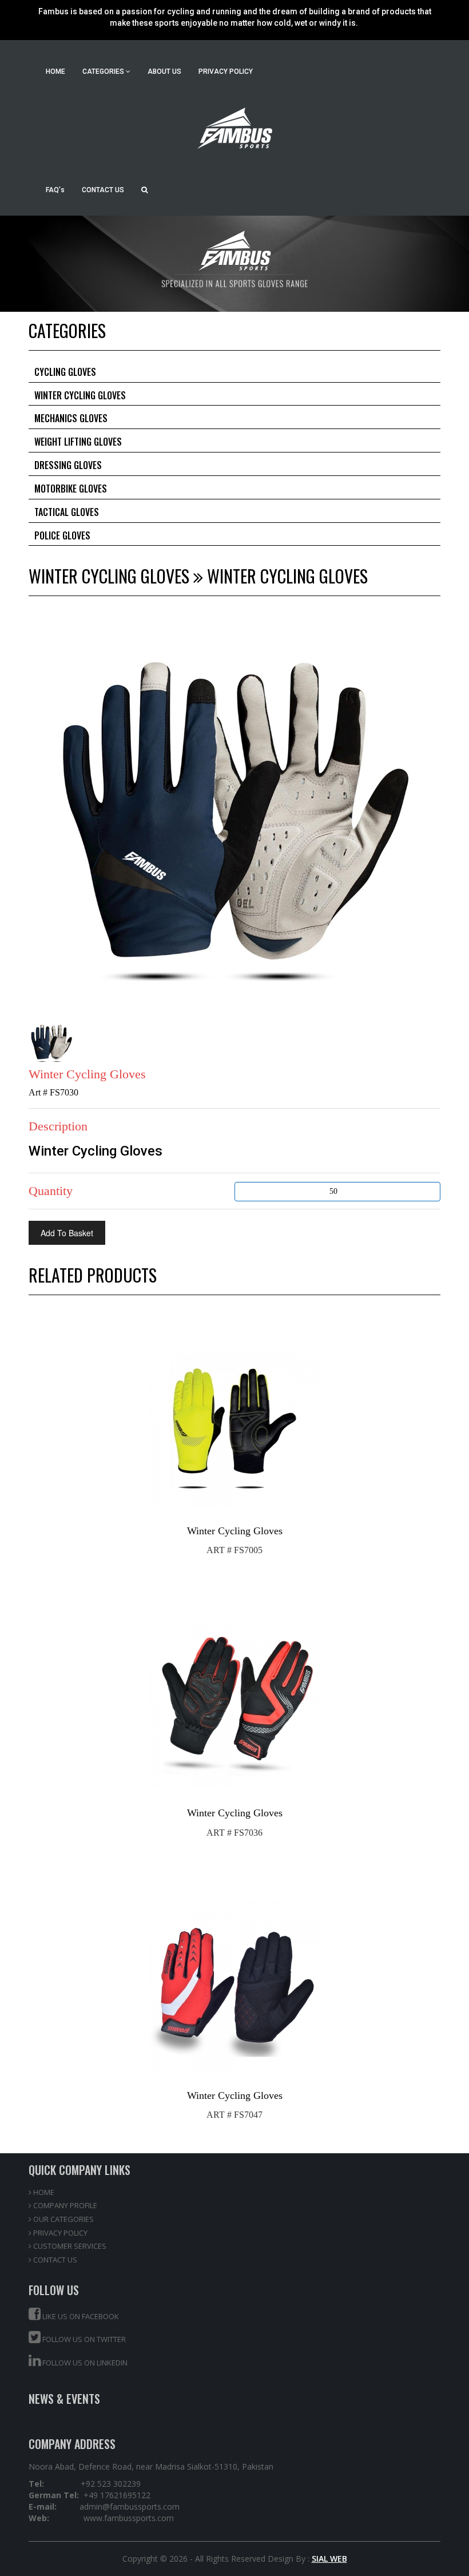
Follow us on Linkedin (84, 2363)
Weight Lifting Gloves (78, 442)
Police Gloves (62, 535)
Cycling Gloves (65, 372)
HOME (55, 72)
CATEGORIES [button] (104, 72)
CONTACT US (103, 190)
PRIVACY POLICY (226, 72)
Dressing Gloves (68, 465)
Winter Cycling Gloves (80, 395)
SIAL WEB (329, 2559)
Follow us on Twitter (83, 2339)
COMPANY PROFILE (64, 2205)
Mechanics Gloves (71, 418)
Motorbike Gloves (71, 489)
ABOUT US (164, 72)
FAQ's (55, 190)
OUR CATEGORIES (63, 2219)
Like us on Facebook (80, 2316)
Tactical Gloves (67, 512)
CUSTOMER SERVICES (69, 2246)
